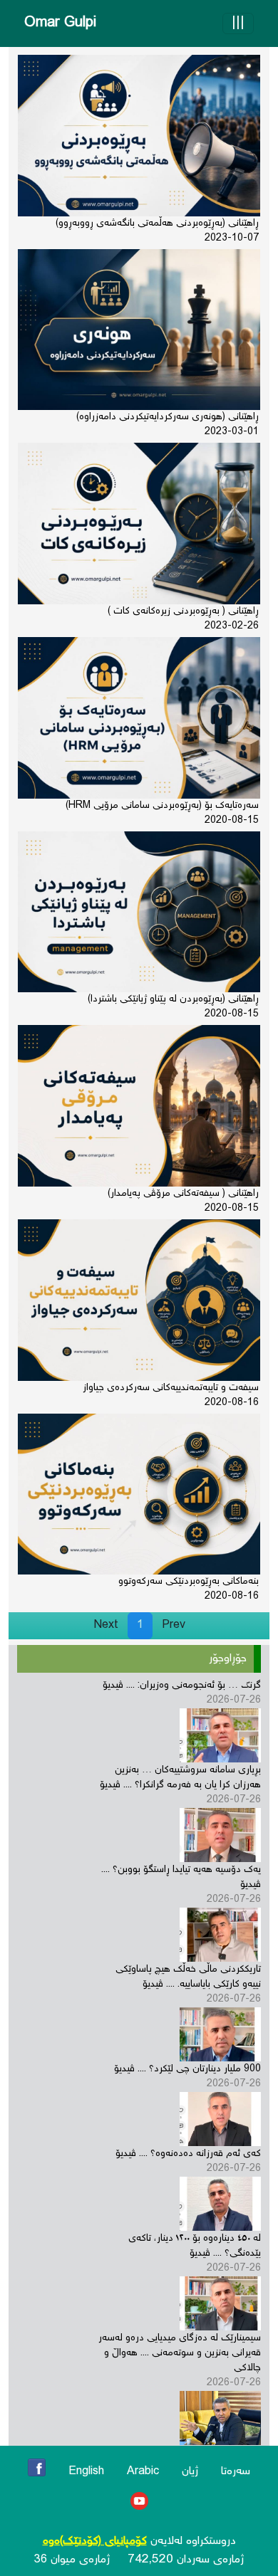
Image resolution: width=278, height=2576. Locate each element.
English (86, 2472)
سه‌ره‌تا (236, 2472)
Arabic (143, 2472)
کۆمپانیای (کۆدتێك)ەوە (95, 2541)
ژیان (190, 2472)
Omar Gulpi (60, 23)
